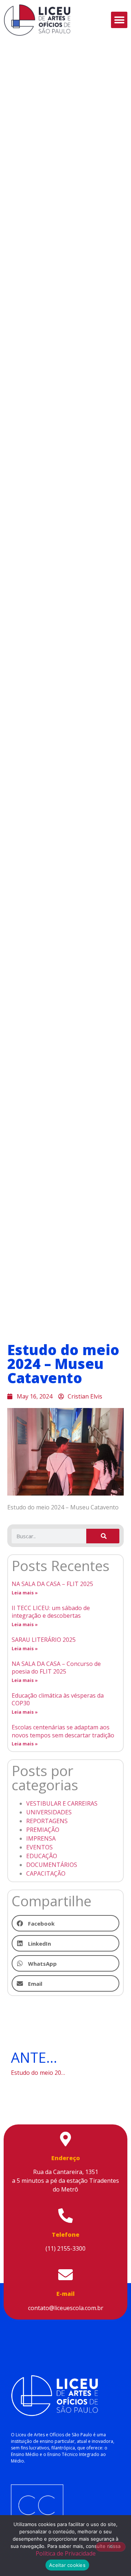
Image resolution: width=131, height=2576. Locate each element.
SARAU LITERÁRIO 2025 (44, 1640)
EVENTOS (39, 1847)
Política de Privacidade (66, 2553)
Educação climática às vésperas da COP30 (58, 1699)
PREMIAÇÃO (43, 1830)
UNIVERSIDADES (49, 1812)
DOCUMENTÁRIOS (52, 1865)
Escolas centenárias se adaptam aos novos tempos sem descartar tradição (63, 1731)
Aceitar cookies (67, 2565)
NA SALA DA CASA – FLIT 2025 (52, 1584)
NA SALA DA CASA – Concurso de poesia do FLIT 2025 (56, 1668)
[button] (119, 20)
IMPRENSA (41, 1838)
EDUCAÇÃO (42, 1856)
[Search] (103, 1536)
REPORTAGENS (47, 1821)
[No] (111, 2547)
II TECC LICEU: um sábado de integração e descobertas (51, 1612)
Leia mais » (25, 1593)
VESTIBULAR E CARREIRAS (62, 1803)
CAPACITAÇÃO (46, 1873)
